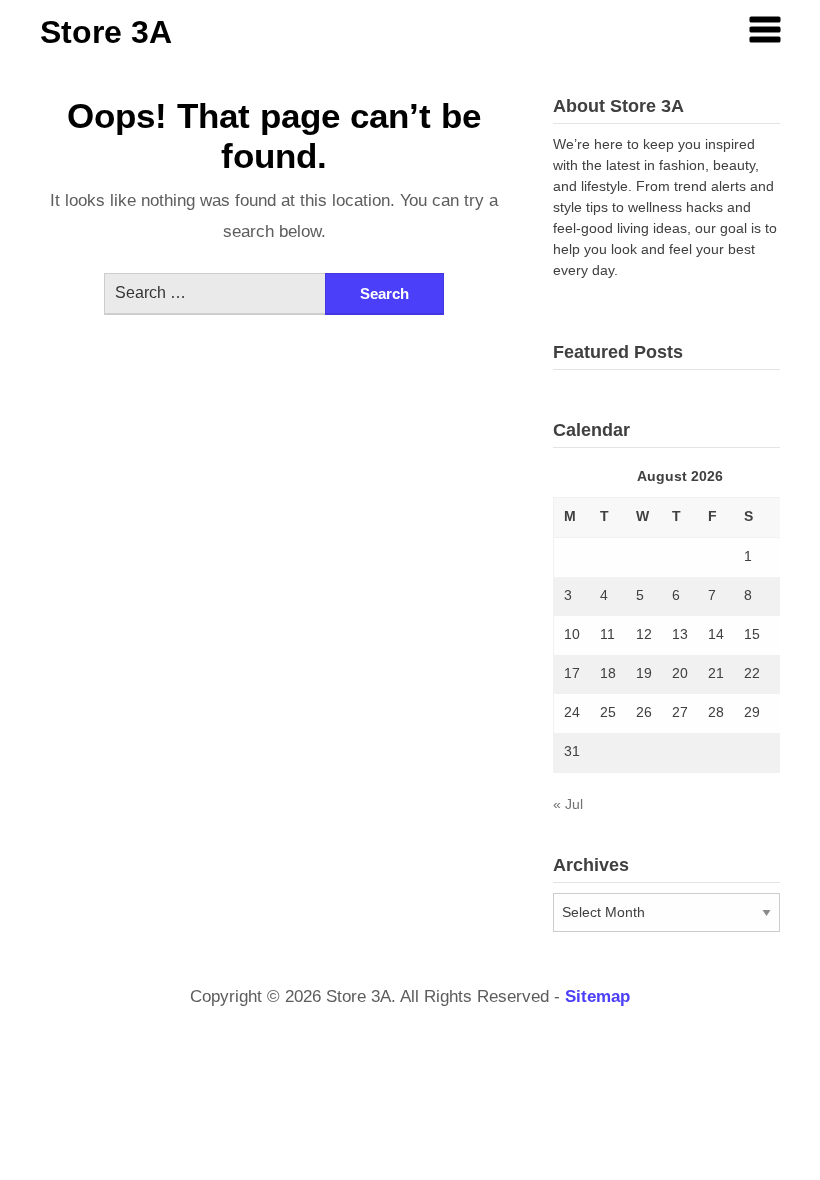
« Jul (568, 804)
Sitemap (597, 996)
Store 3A (106, 32)
